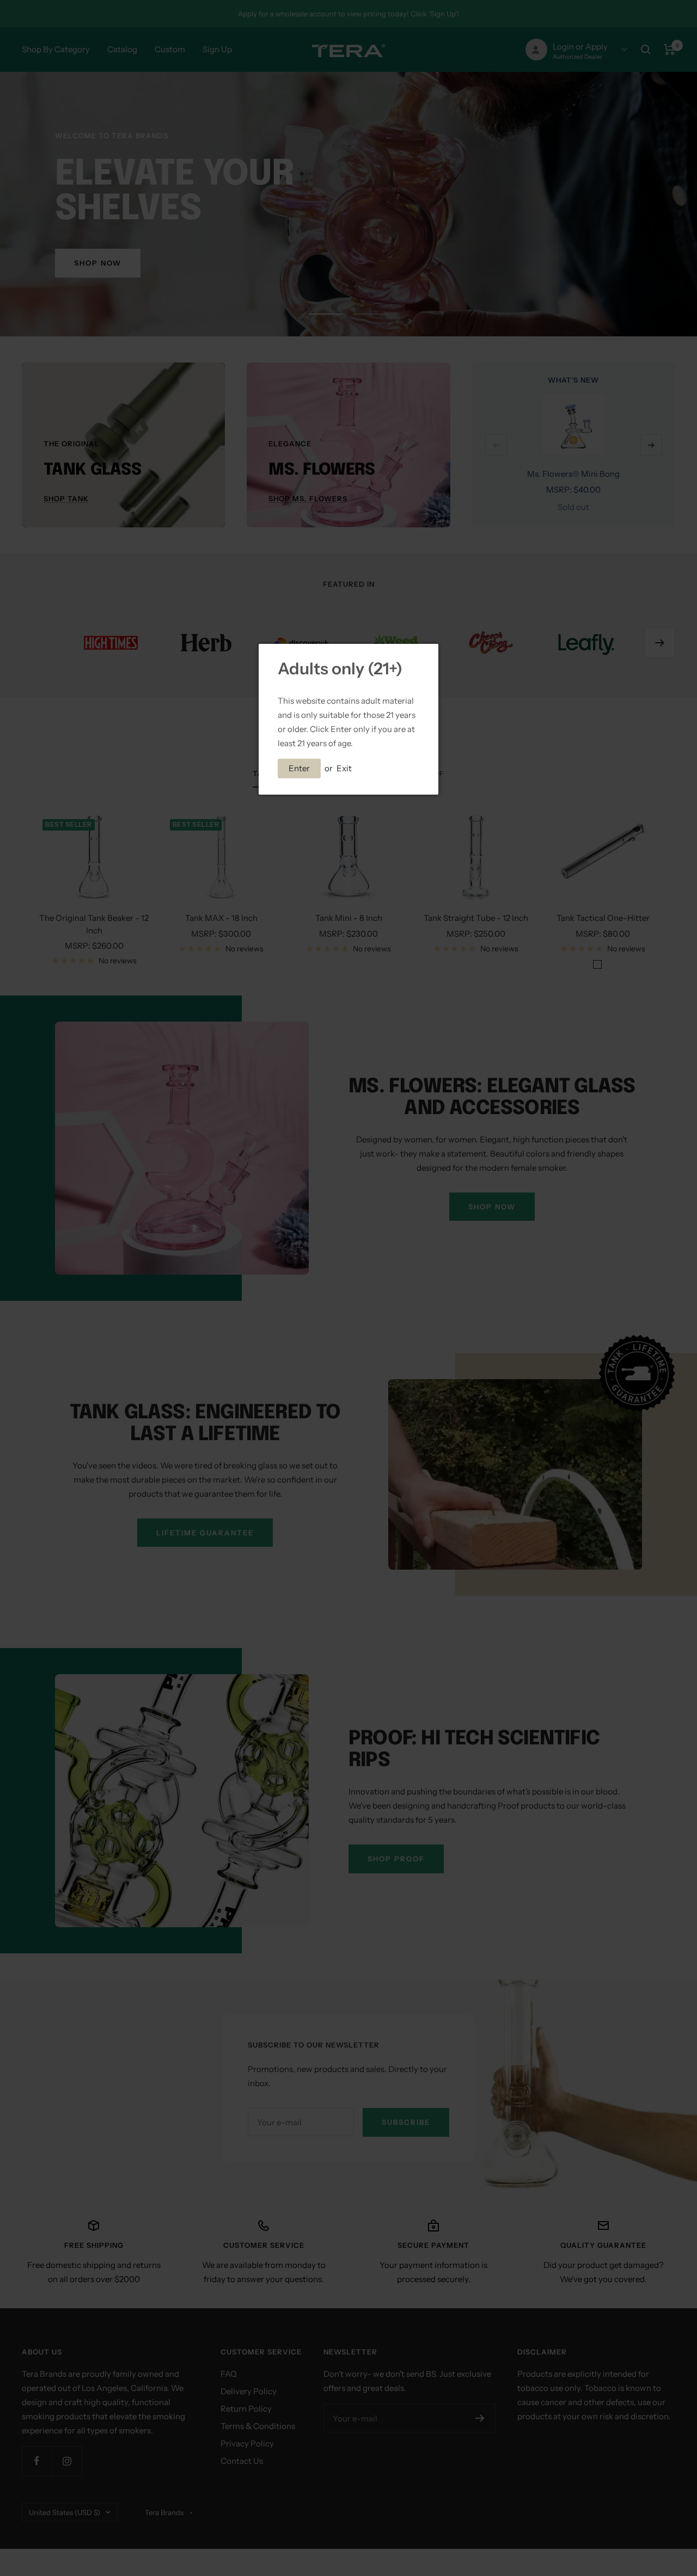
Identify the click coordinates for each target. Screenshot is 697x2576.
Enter (299, 768)
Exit (344, 768)
